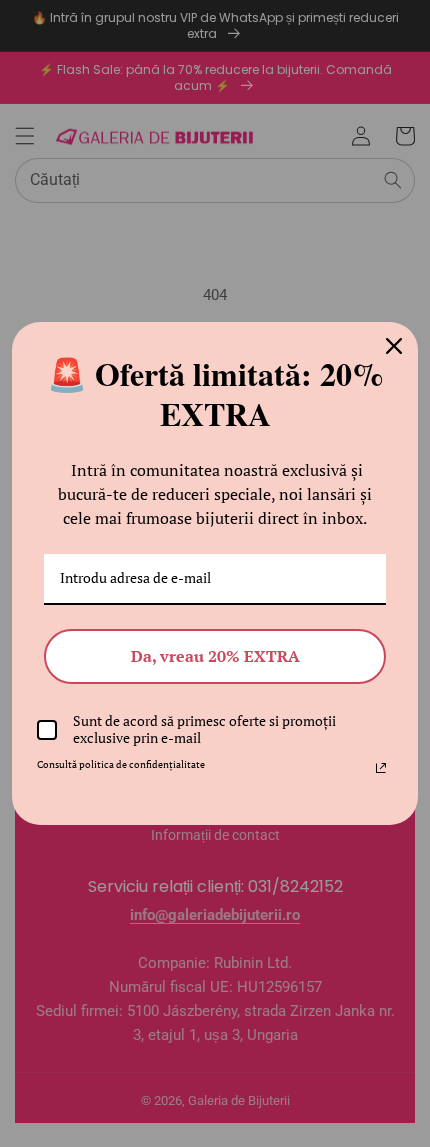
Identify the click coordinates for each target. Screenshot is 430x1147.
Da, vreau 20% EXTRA (215, 656)
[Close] (394, 346)
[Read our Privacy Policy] (381, 768)
